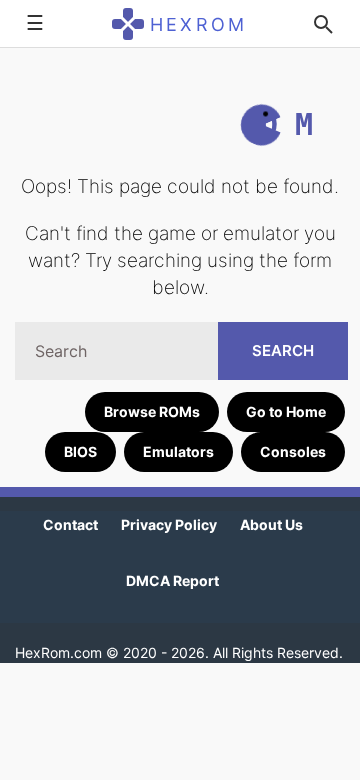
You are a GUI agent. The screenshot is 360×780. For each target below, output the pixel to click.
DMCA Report (172, 580)
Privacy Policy (169, 524)
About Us (271, 524)
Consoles (293, 451)
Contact (70, 524)
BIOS (80, 451)
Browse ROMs (152, 411)
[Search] (323, 24)
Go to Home (286, 411)
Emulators (178, 451)
